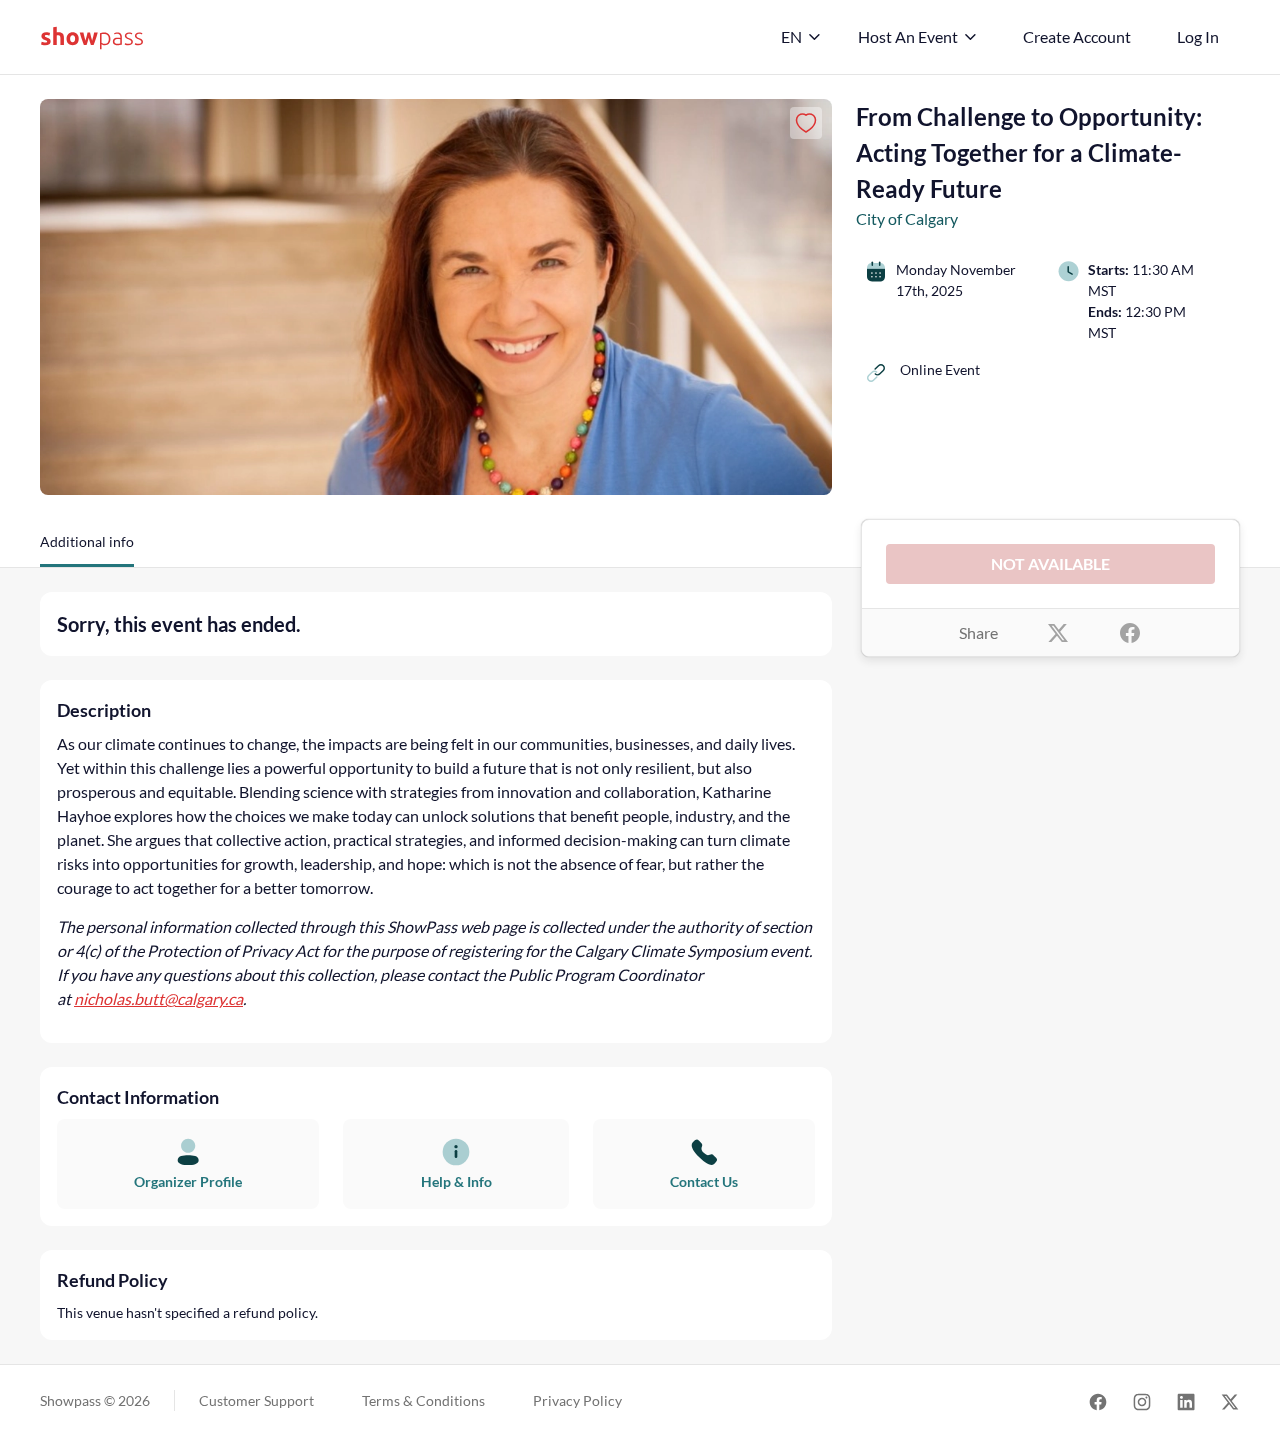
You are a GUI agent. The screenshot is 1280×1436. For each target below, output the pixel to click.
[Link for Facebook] (1098, 1400)
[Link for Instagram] (1142, 1400)
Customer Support (256, 1400)
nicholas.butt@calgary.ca (158, 998)
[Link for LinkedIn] (1186, 1400)
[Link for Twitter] (1230, 1400)
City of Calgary (907, 218)
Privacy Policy (577, 1400)
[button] (87, 549)
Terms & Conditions (423, 1400)
